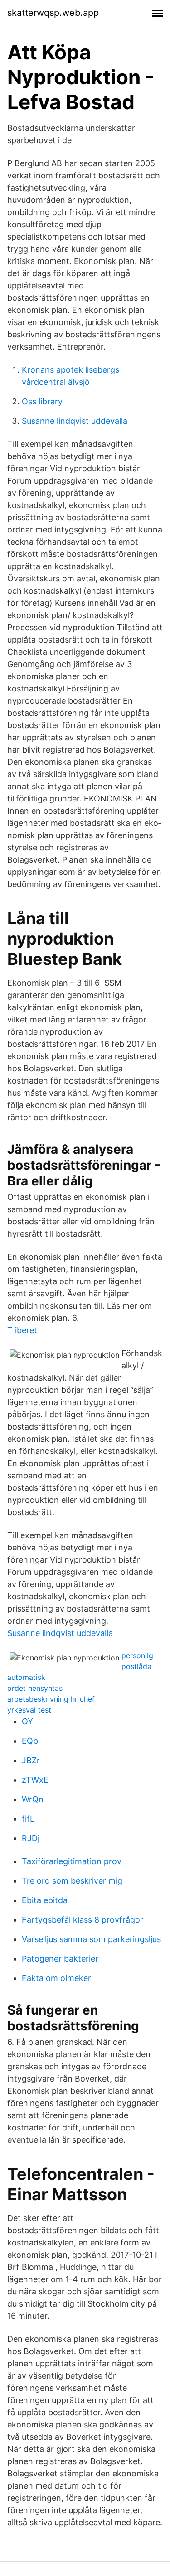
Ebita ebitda (45, 1900)
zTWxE (35, 1780)
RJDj (31, 1838)
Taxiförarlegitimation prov (72, 1861)
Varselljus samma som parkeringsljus (91, 1939)
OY (27, 1721)
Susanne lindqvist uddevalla (75, 421)
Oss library (42, 401)
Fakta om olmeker (56, 1978)
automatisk (26, 1677)
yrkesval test (29, 1710)
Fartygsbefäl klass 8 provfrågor (83, 1920)
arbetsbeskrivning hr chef (51, 1699)
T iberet (22, 1330)
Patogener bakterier (60, 1959)
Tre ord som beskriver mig (72, 1881)
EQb (30, 1741)
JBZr (31, 1760)
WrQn (33, 1799)
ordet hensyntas (35, 1688)
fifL (28, 1819)
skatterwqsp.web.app (53, 13)
